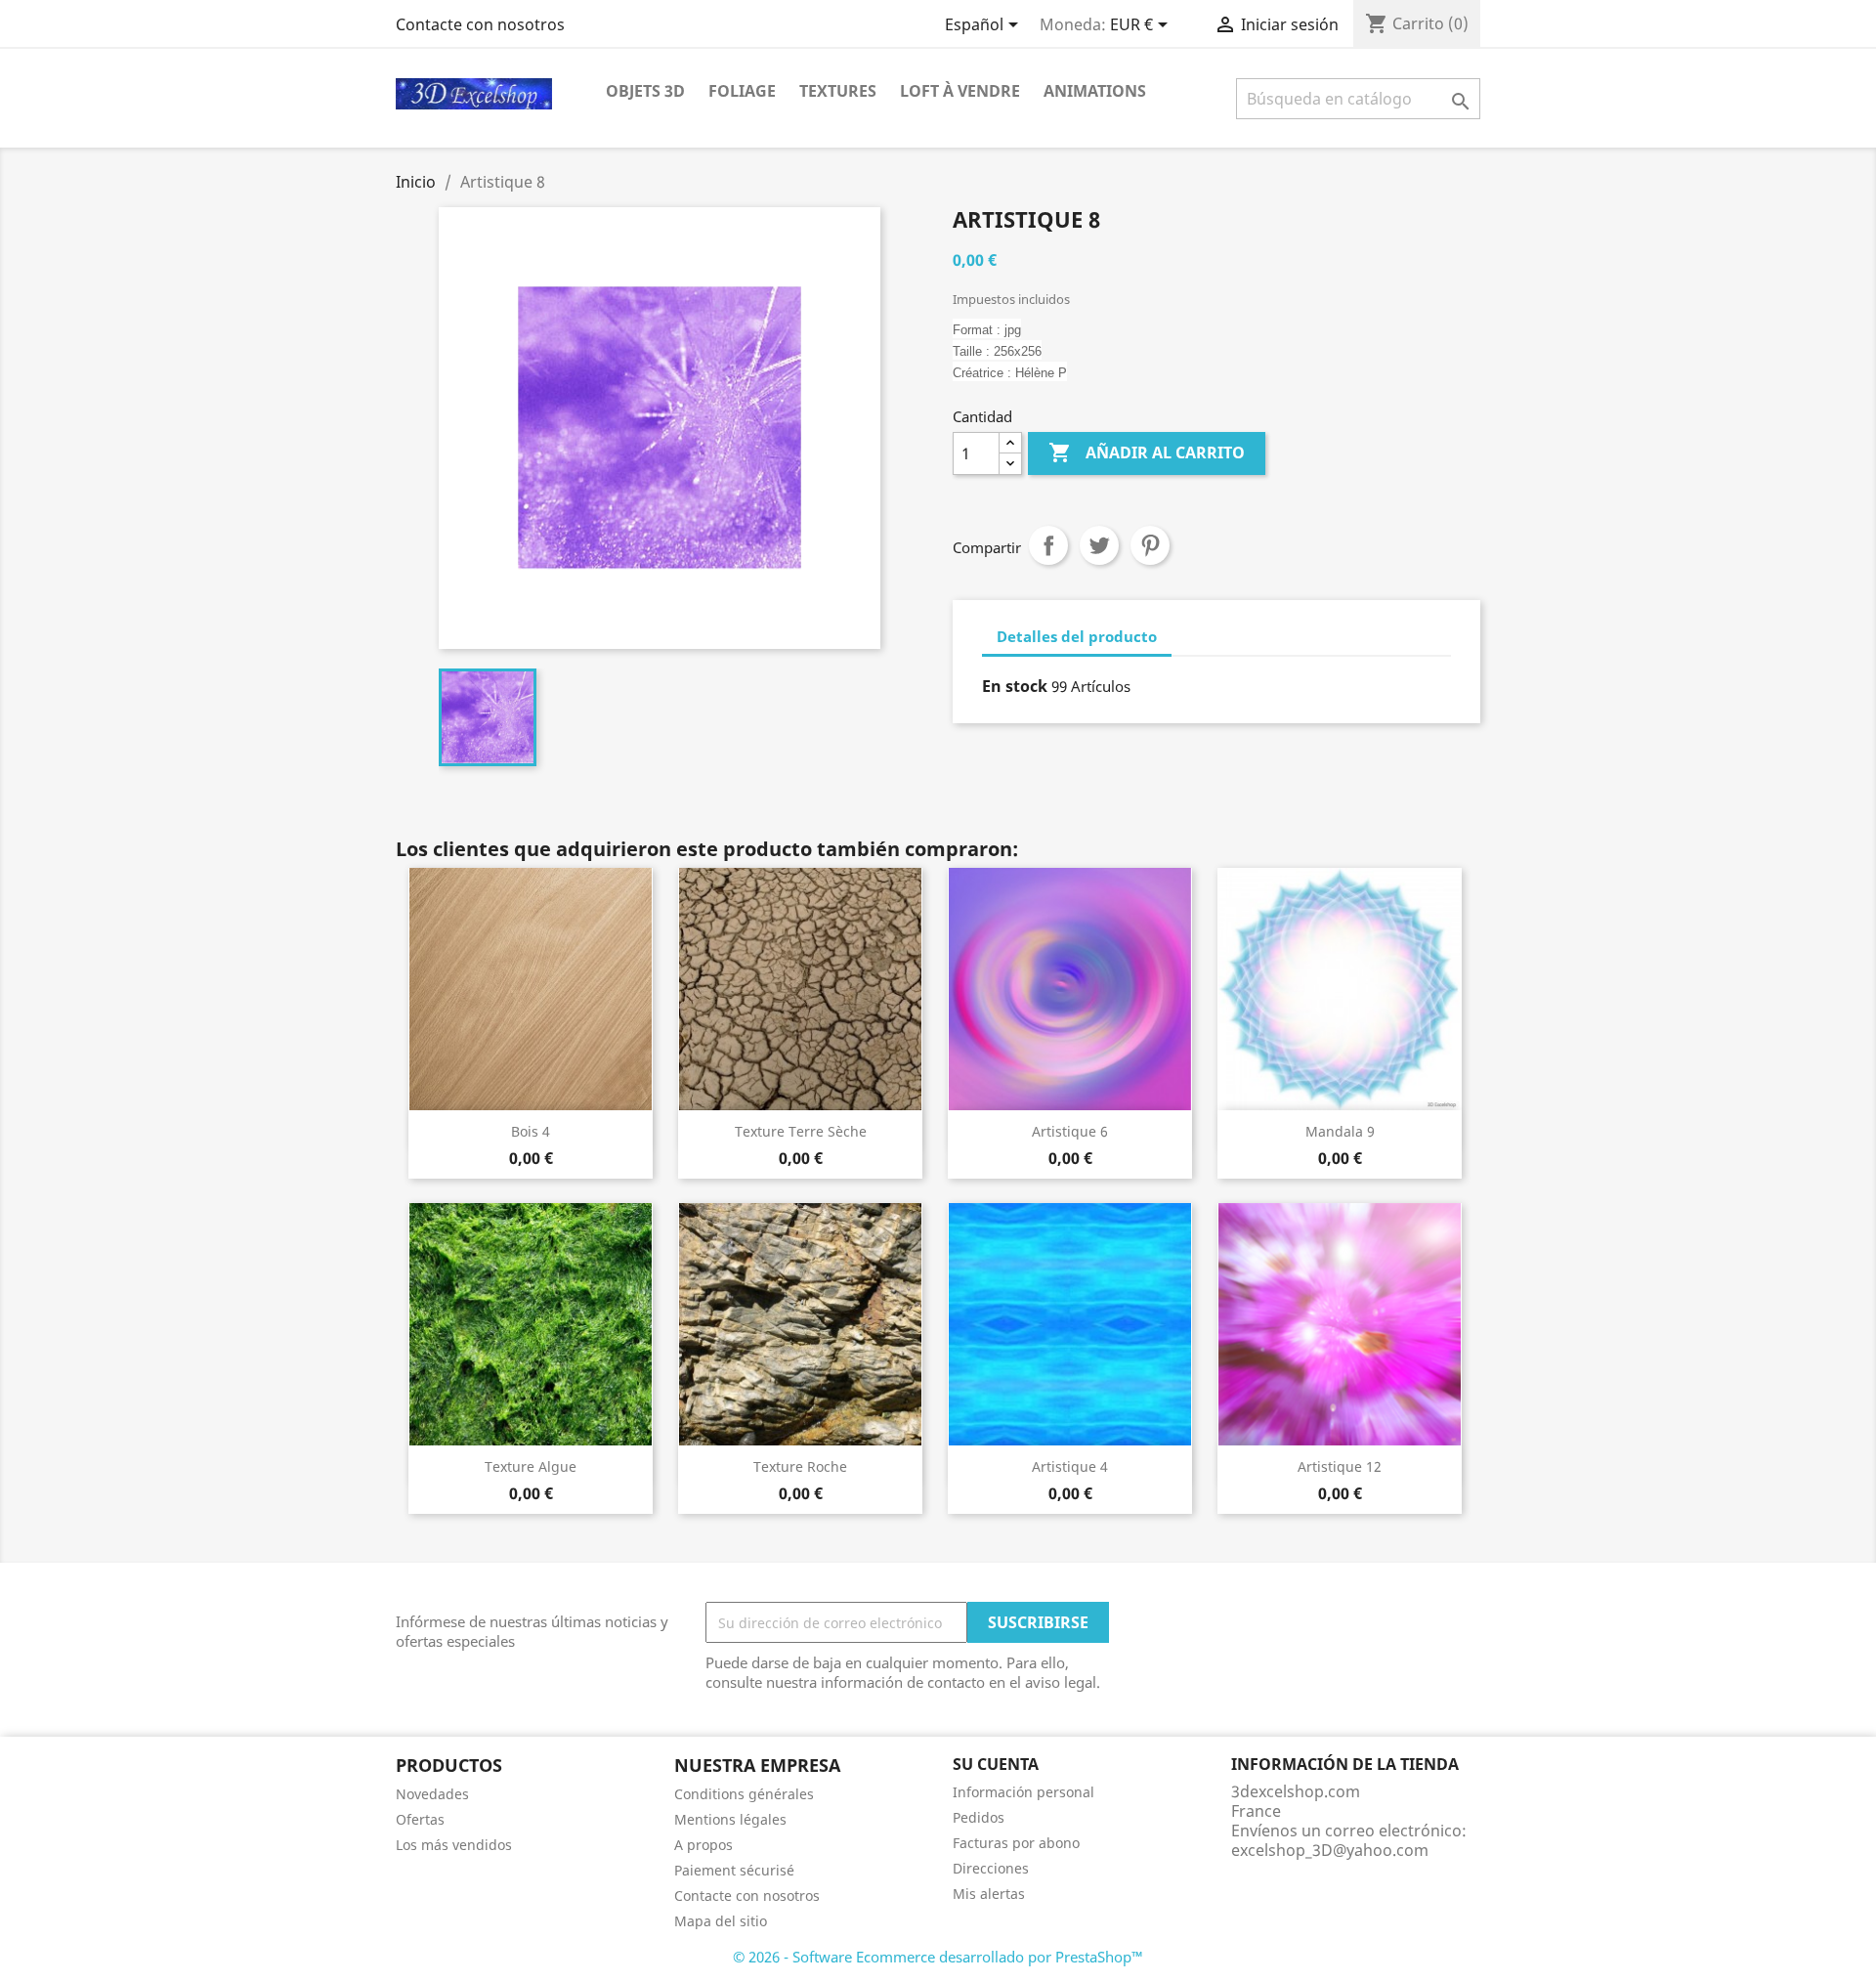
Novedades (432, 1794)
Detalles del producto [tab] (1077, 636)
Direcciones (991, 1868)
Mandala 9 (1340, 1131)
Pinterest (1150, 545)
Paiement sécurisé (734, 1870)
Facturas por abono (1016, 1843)
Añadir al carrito (1147, 452)
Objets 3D (645, 91)
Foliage (742, 91)
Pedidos (979, 1817)
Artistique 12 (1340, 1466)
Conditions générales (744, 1794)
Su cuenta (996, 1764)
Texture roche (800, 1466)
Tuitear (1099, 545)
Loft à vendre (960, 91)
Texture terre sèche (801, 1131)
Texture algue (531, 1466)
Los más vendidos (454, 1845)
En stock (1015, 686)
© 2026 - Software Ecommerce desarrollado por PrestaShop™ (938, 1957)
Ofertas (420, 1819)
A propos (703, 1845)
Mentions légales (730, 1819)
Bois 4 (531, 1131)
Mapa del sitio (721, 1921)
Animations (1095, 91)
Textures (838, 91)
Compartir (1048, 545)
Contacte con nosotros (480, 24)
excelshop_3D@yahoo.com (1330, 1850)
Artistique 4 (1070, 1466)
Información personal (1023, 1792)
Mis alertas (989, 1894)
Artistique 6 (1070, 1131)
